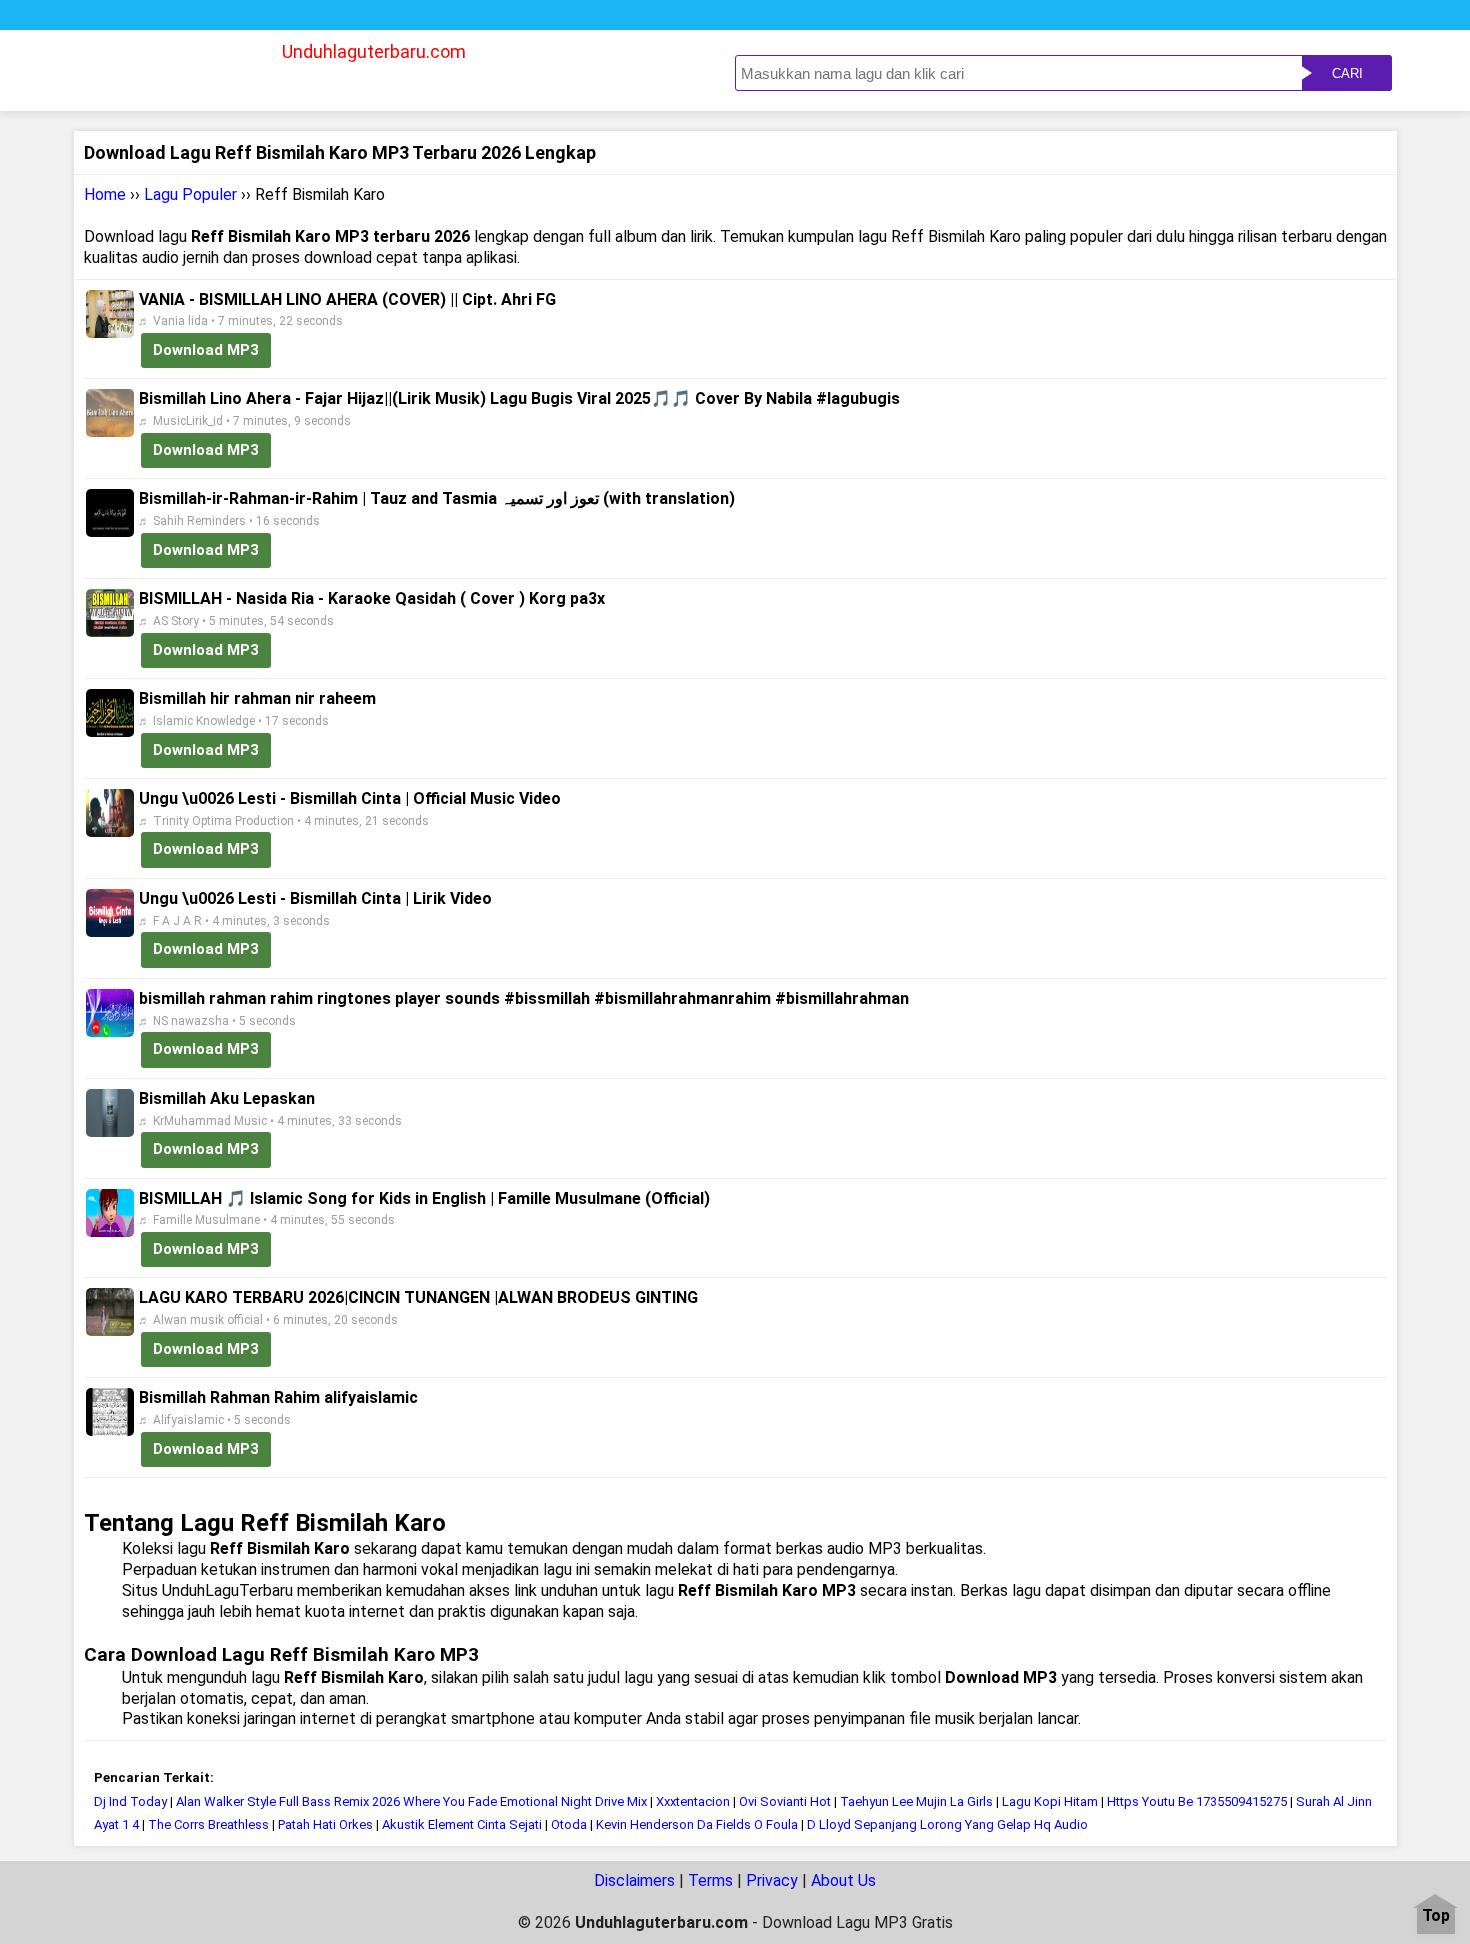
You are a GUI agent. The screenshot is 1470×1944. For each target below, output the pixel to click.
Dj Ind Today (130, 1801)
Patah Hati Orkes (325, 1824)
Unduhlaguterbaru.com (374, 51)
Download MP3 (206, 350)
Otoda (569, 1824)
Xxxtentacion (694, 1801)
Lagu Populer (190, 194)
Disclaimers (634, 1880)
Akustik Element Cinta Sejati (462, 1824)
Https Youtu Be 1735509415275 (1197, 1801)
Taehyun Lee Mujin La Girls (916, 1801)
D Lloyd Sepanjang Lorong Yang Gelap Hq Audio (947, 1824)
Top (1436, 1916)
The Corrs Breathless (208, 1824)
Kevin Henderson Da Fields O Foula (697, 1824)
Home (105, 194)
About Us (843, 1880)
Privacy (772, 1880)
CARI (1347, 73)
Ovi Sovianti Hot (785, 1801)
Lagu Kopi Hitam (1050, 1801)
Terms (710, 1880)
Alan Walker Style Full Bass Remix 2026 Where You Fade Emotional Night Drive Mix (411, 1801)
